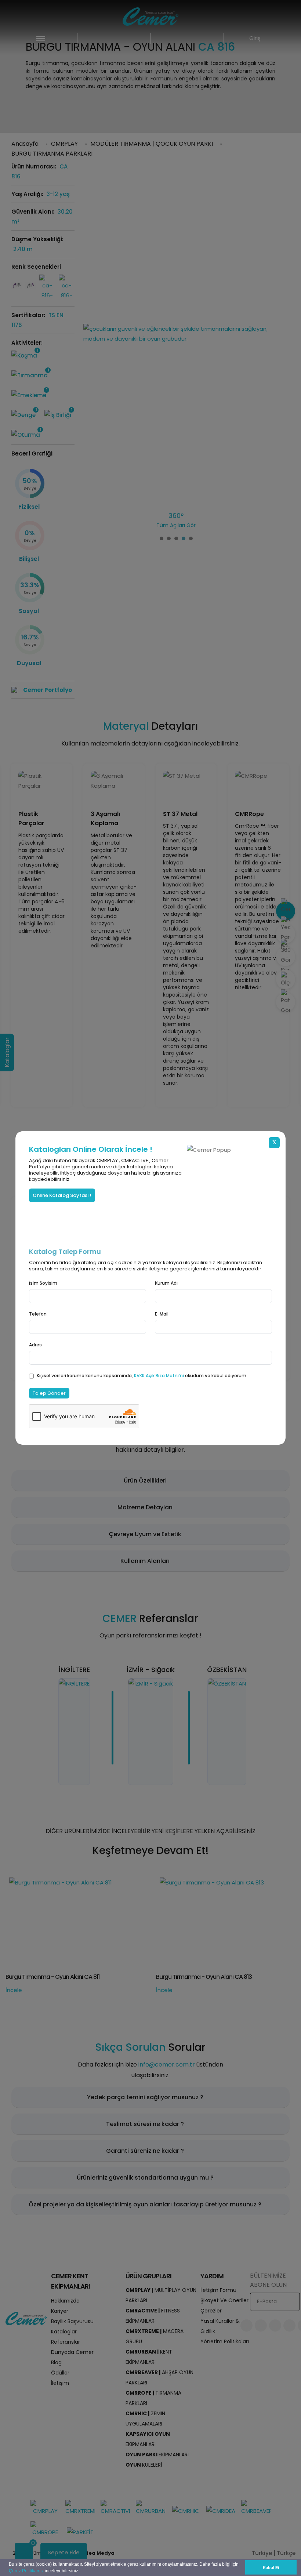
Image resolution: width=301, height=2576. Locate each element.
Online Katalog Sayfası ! (62, 1195)
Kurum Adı (166, 1283)
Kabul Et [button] (271, 2568)
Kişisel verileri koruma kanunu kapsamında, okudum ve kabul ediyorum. (142, 1376)
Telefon (38, 1314)
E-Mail (162, 1314)
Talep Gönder (49, 1393)
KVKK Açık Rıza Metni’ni (159, 1376)
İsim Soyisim (43, 1283)
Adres (35, 1345)
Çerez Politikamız (26, 2571)
